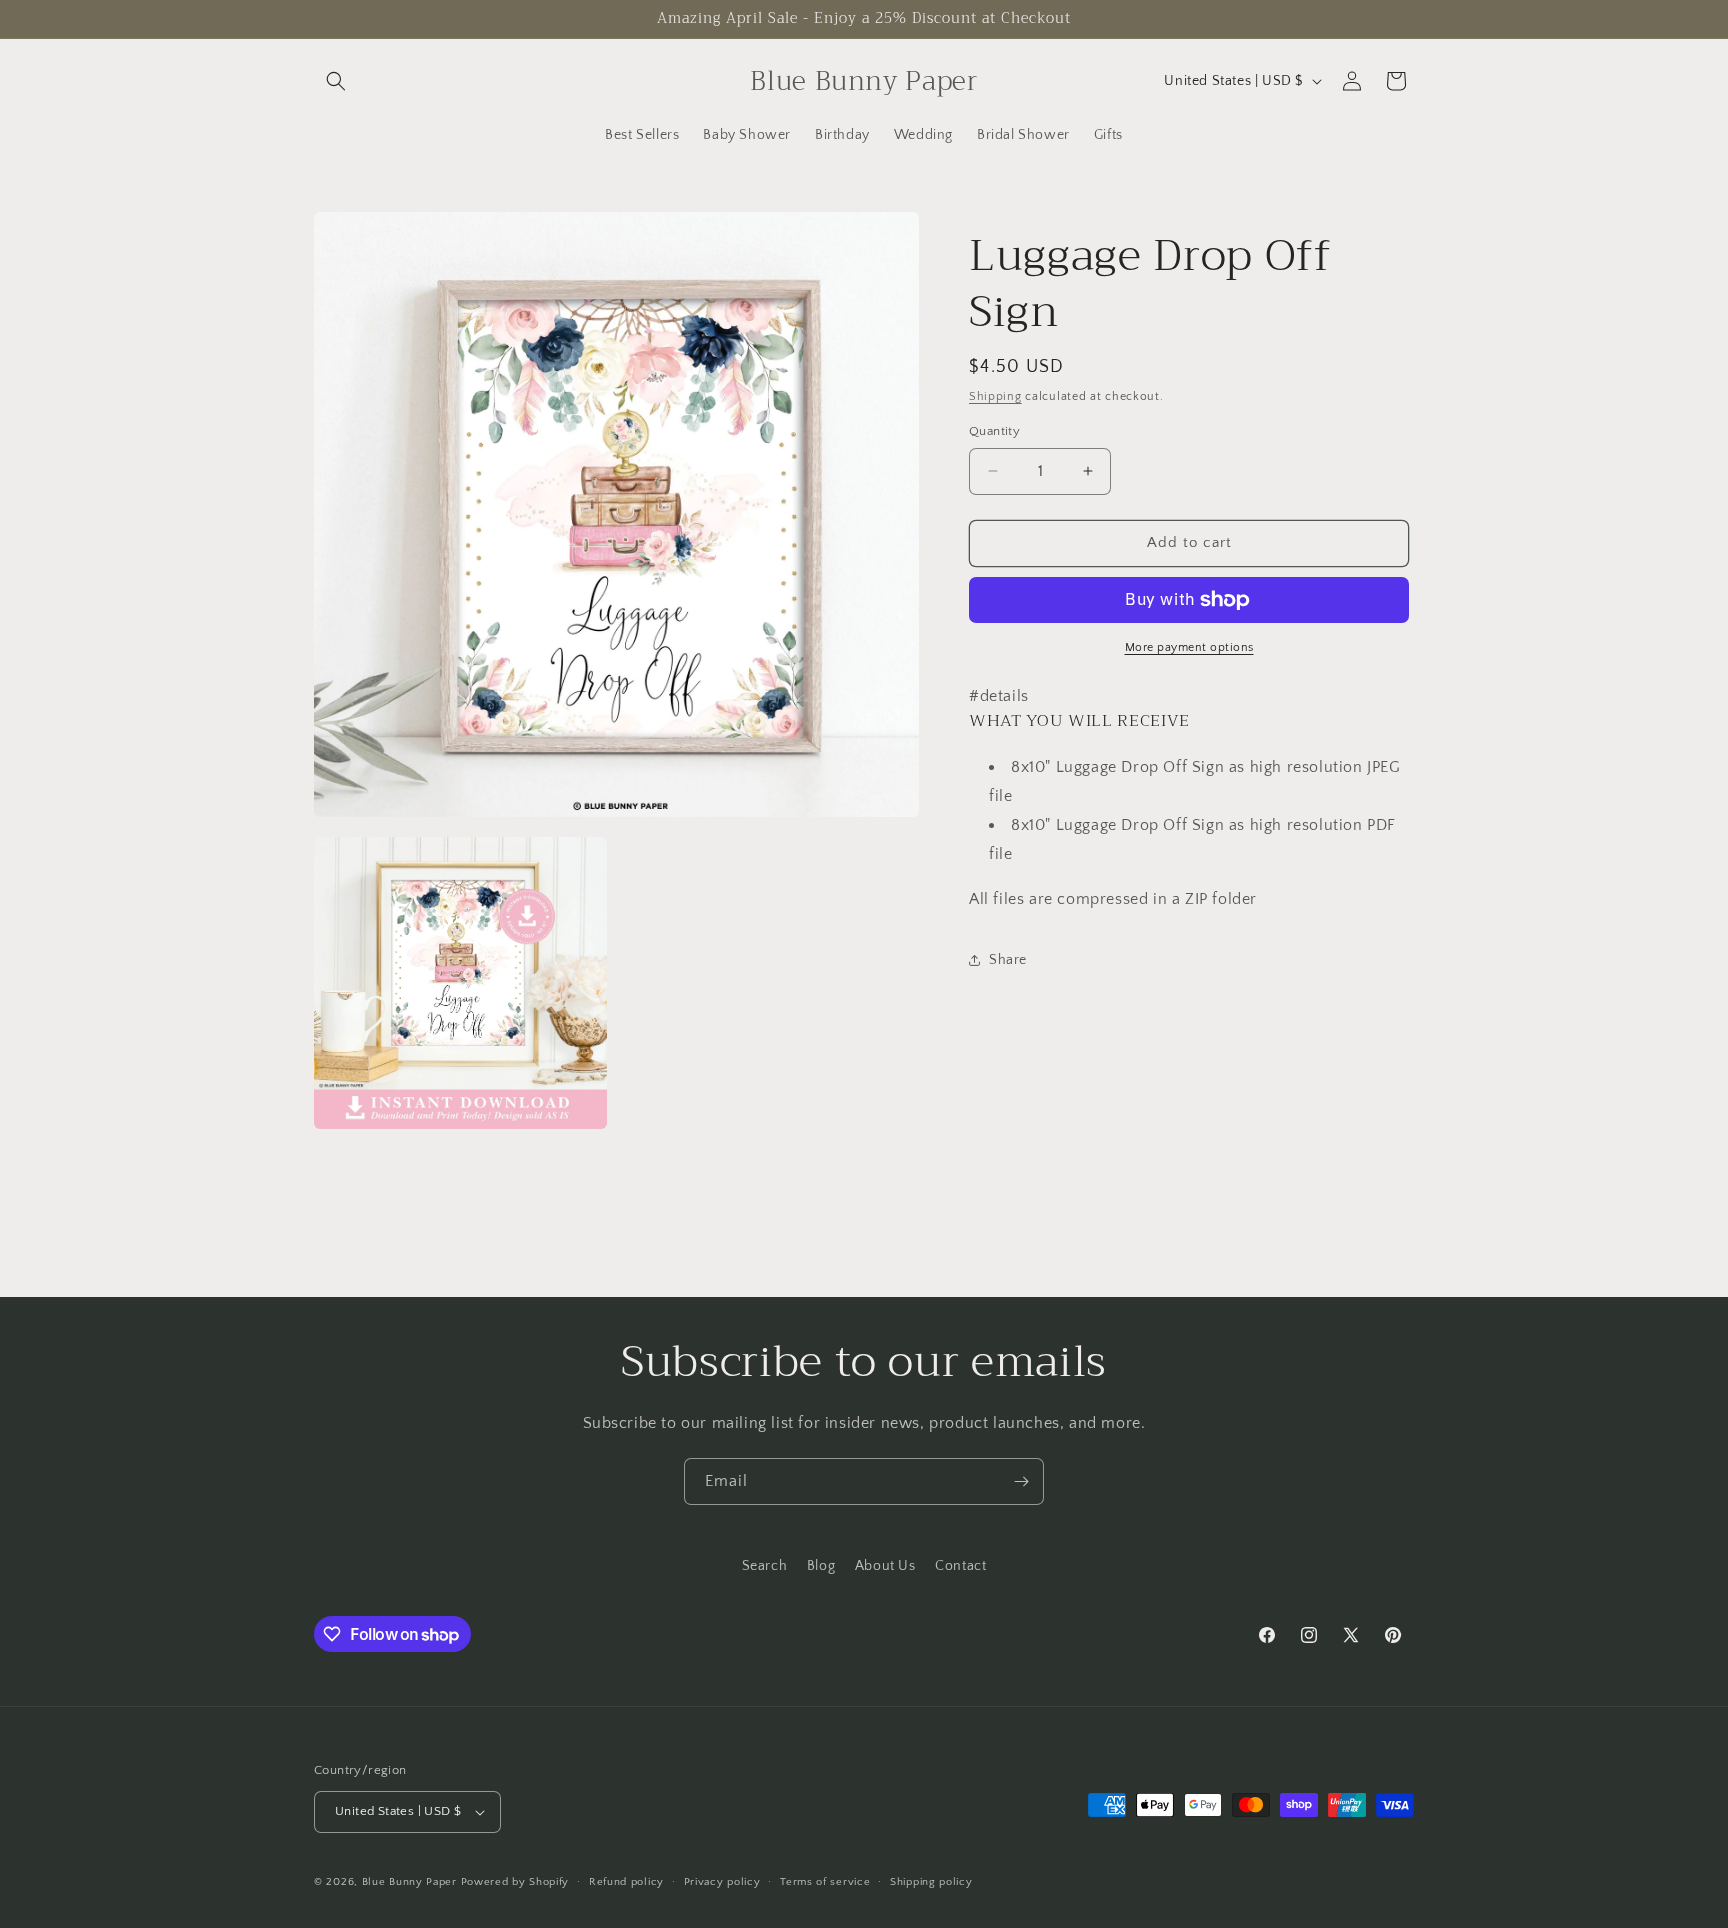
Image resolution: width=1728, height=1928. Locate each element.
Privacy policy (722, 1882)
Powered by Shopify (515, 1882)
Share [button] (1008, 960)
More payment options (1189, 647)
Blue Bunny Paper (409, 1882)
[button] (336, 81)
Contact (960, 1566)
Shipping (995, 396)
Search (765, 1566)
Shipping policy (931, 1882)
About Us (885, 1566)
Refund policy (626, 1882)
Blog (821, 1566)
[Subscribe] (1021, 1481)
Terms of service (825, 1882)
